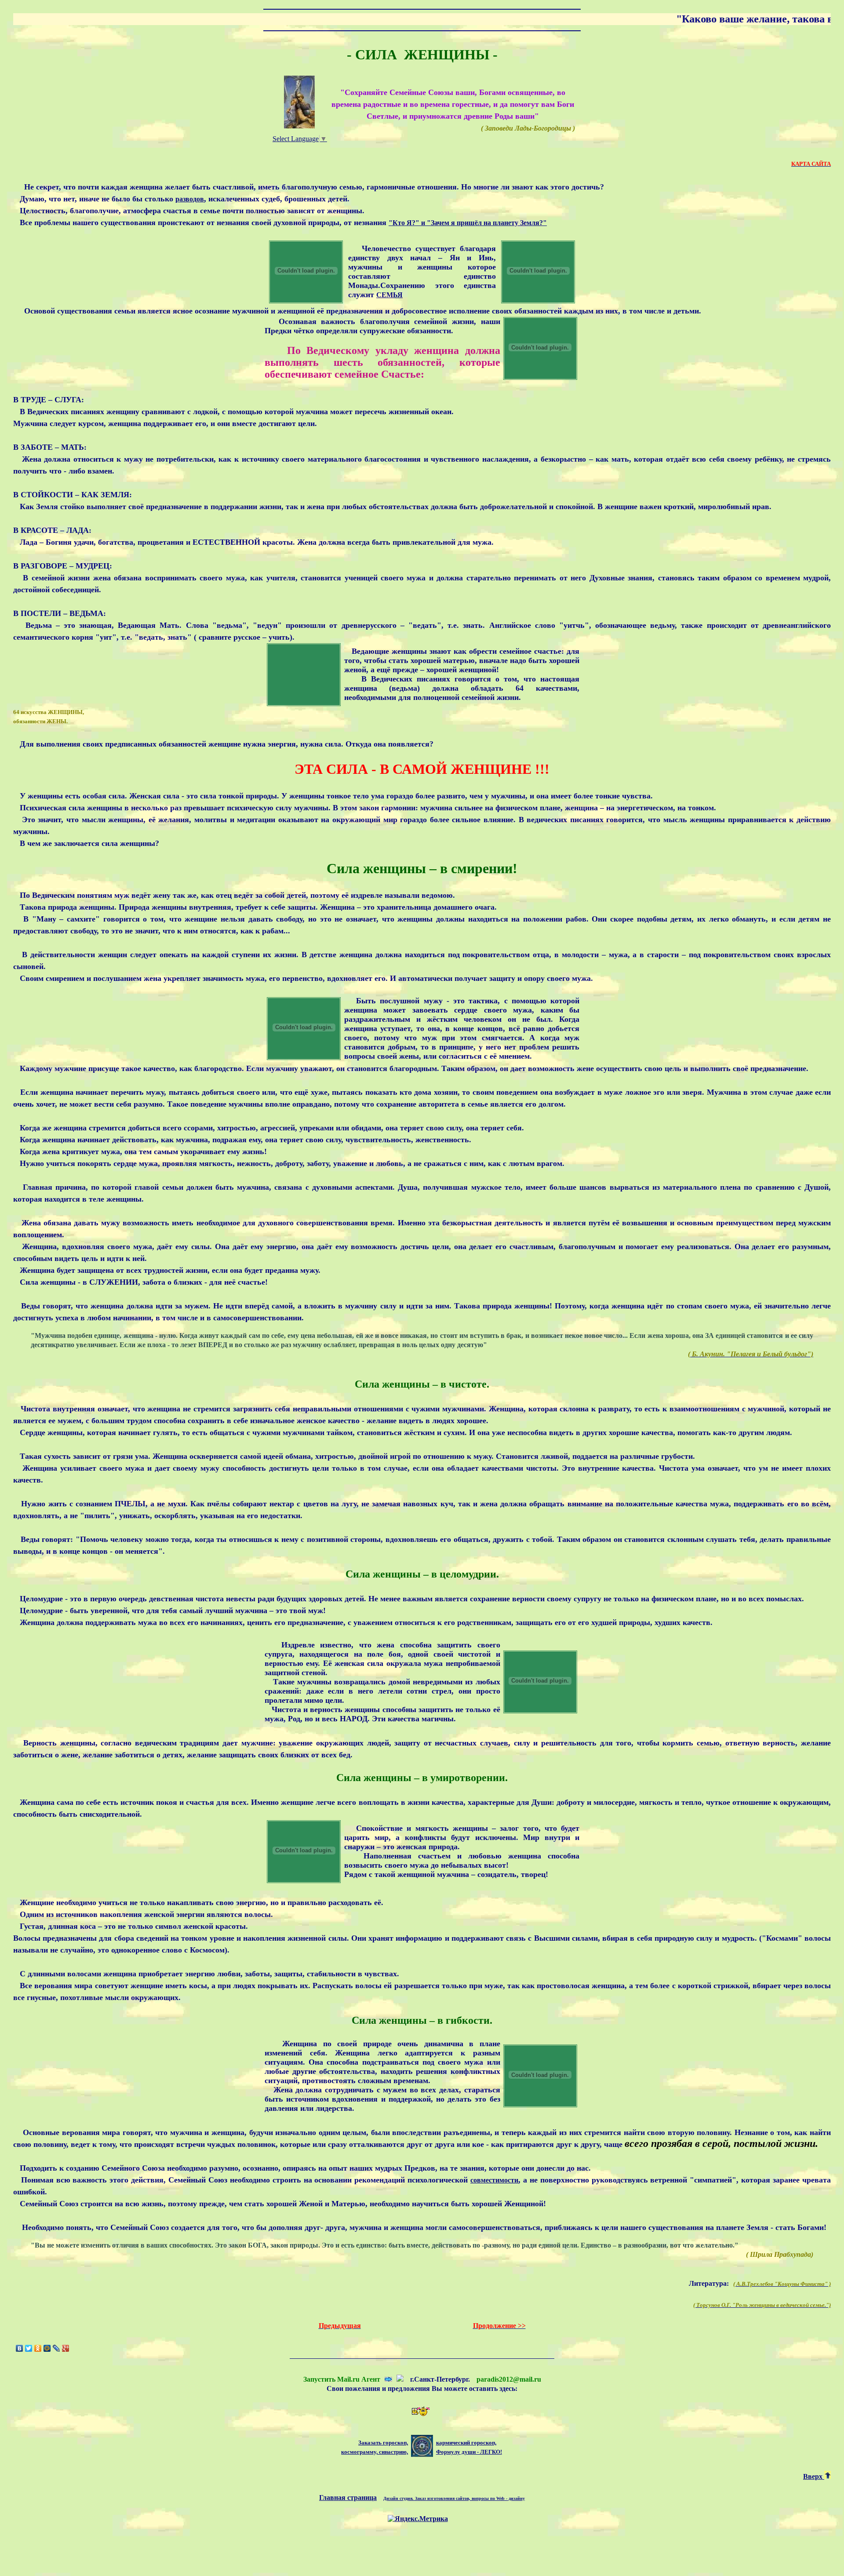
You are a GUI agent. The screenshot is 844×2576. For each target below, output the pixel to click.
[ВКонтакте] (20, 2348)
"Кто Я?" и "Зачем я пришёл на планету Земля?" (468, 223)
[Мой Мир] (47, 2348)
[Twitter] (29, 2348)
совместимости (494, 2180)
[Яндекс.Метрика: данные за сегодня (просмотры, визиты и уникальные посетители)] (418, 2519)
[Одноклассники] (38, 2348)
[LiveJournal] (56, 2348)
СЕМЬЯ (389, 295)
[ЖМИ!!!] (400, 2379)
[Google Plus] (66, 2348)
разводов (190, 199)
